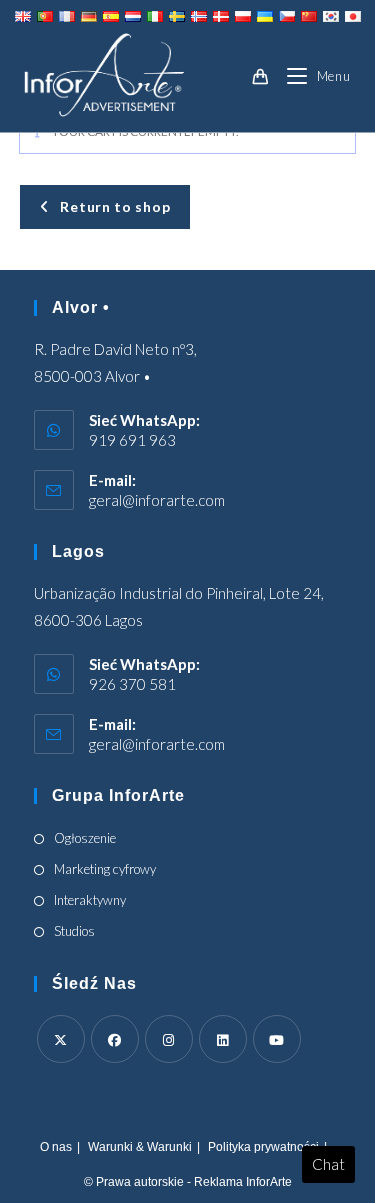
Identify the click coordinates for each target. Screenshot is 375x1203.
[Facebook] (115, 1039)
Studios (74, 931)
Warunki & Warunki (140, 1147)
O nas (56, 1147)
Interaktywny (90, 900)
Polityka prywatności (263, 1147)
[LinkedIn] (223, 1039)
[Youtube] (277, 1039)
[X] (61, 1039)
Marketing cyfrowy (105, 869)
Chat (328, 1164)
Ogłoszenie (85, 838)
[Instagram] (169, 1039)
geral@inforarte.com (157, 500)
